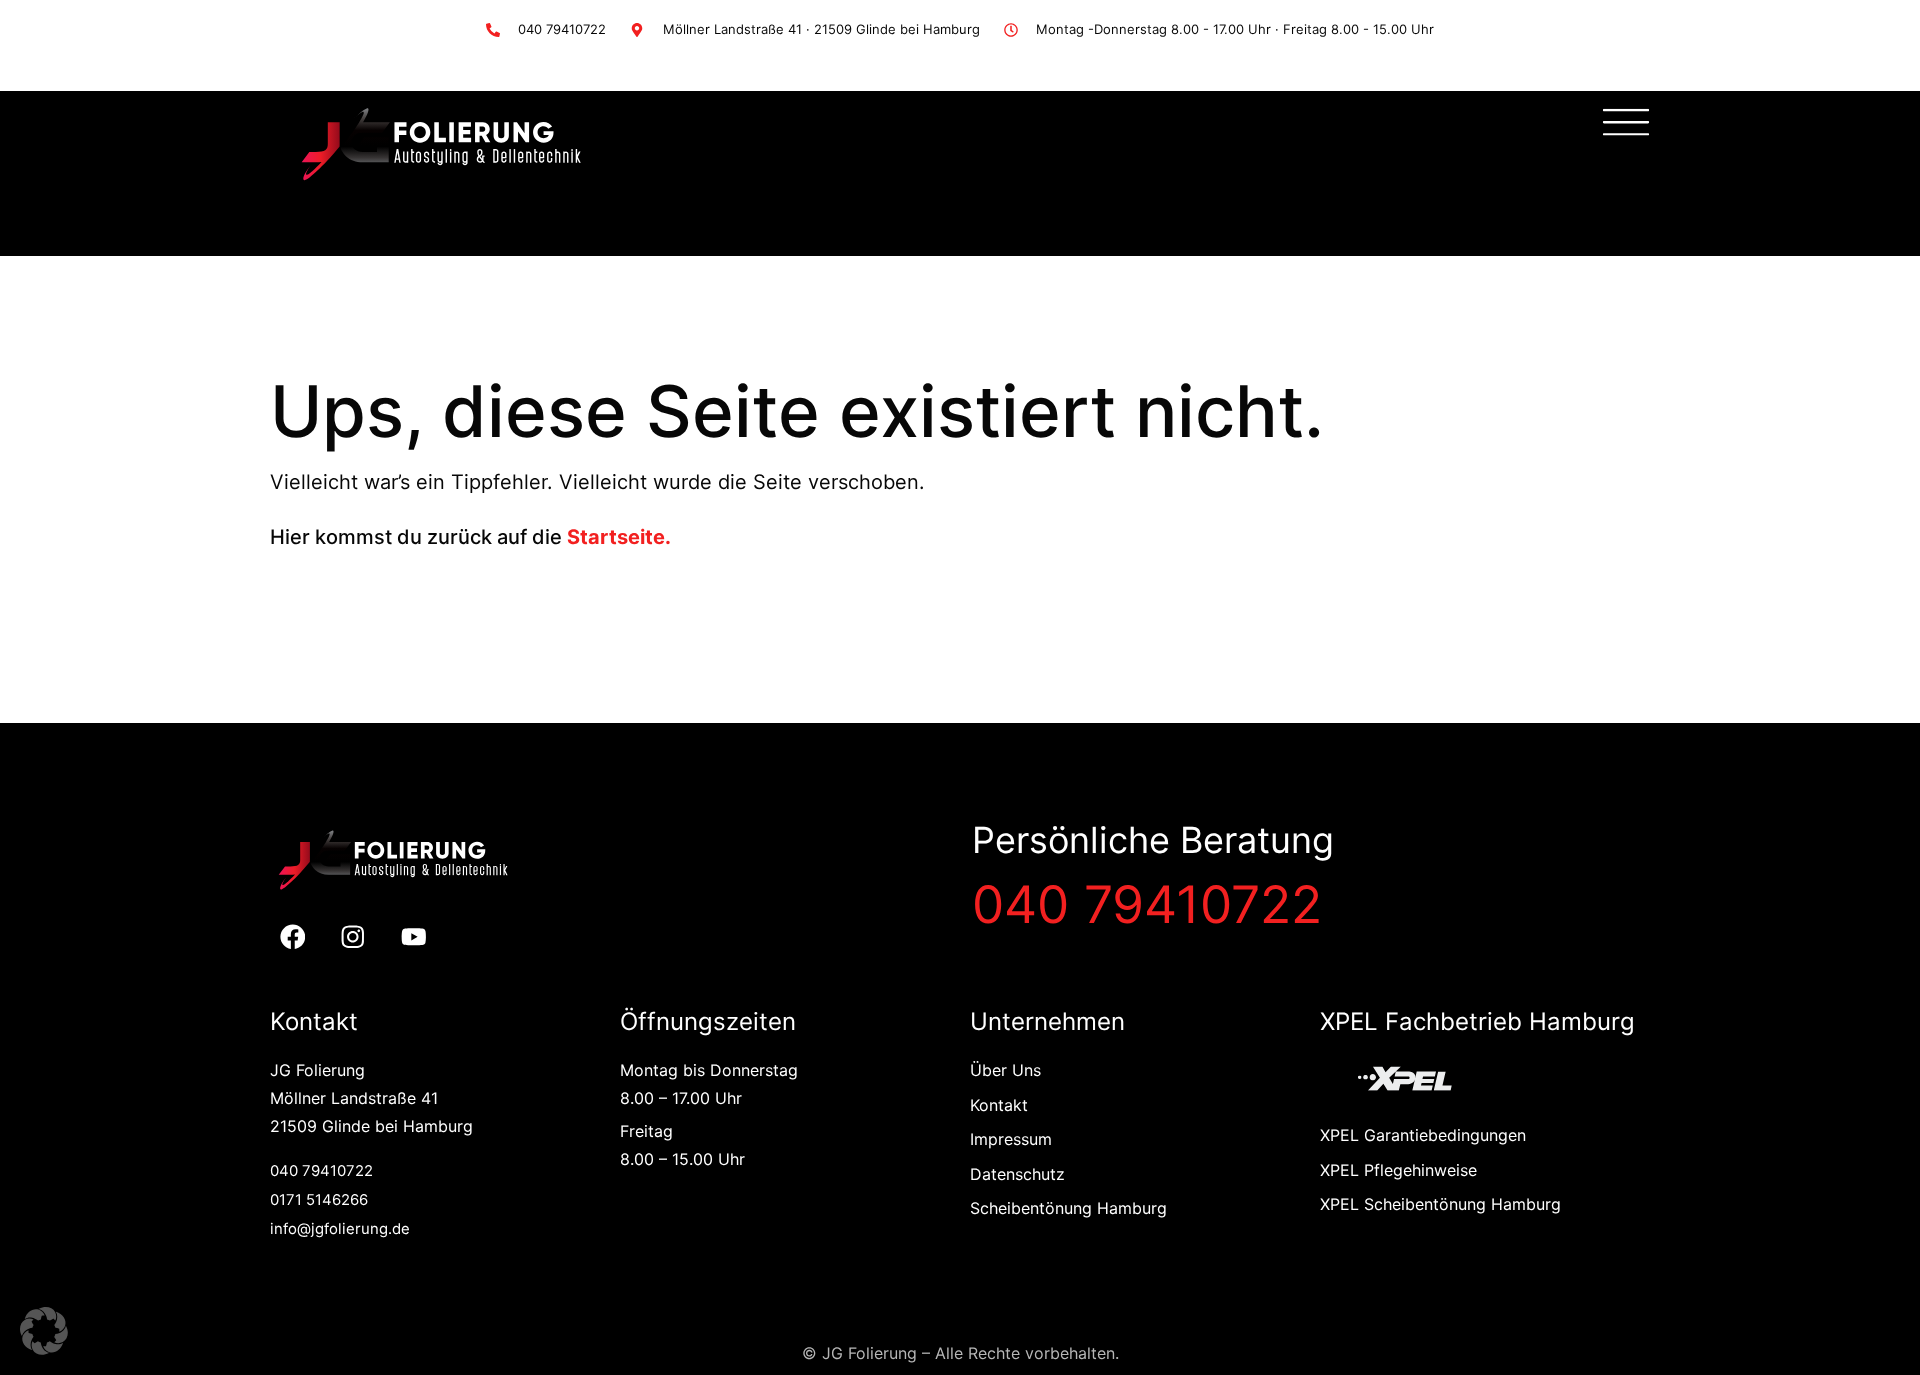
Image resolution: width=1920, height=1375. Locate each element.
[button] (44, 1331)
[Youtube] (414, 937)
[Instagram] (353, 937)
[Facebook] (292, 937)
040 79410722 (1147, 904)
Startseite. (619, 537)
